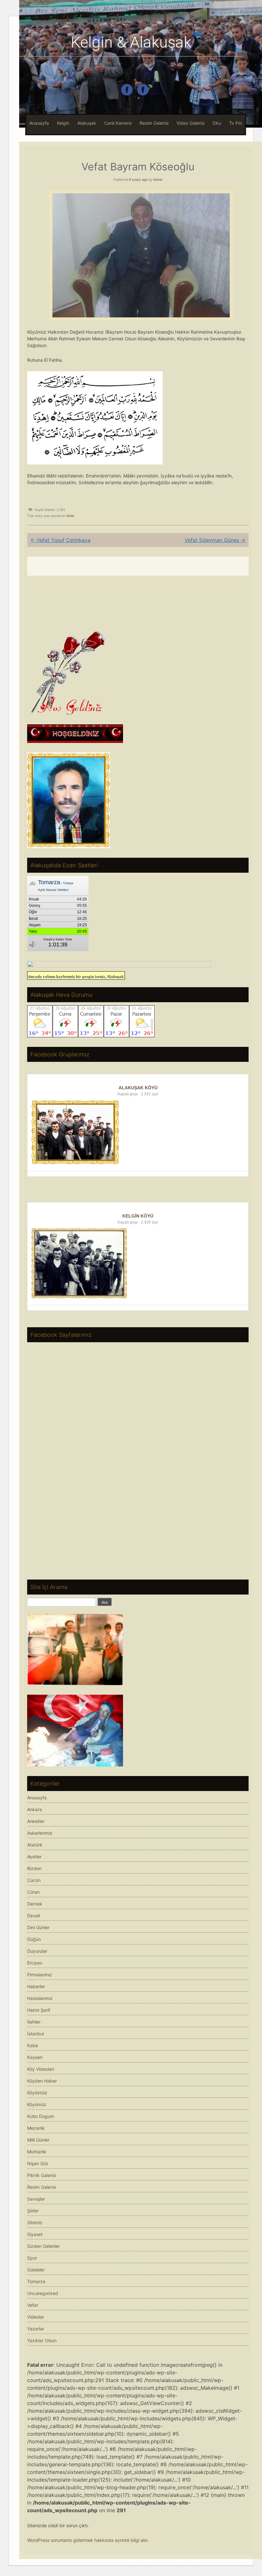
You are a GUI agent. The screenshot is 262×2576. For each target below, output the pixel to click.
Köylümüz (37, 2093)
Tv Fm (235, 123)
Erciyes (35, 1963)
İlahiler (34, 2022)
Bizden (34, 1868)
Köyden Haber (42, 2081)
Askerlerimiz (40, 1833)
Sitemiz (35, 2222)
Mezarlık (36, 2128)
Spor (32, 2258)
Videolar (36, 2317)
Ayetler (34, 1857)
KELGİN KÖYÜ (138, 1216)
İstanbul (35, 2034)
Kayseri (35, 2057)
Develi (34, 1916)
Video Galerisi (190, 123)
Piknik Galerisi (42, 2175)
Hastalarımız (40, 1998)
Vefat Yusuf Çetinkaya (60, 540)
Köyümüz (37, 2104)
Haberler (36, 1986)
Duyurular (37, 1951)
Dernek (35, 1904)
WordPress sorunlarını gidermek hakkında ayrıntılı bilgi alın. (88, 2540)
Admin (158, 180)
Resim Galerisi (154, 123)
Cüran (33, 1892)
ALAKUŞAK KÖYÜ (138, 1088)
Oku (217, 123)
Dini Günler (38, 1927)
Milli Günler (38, 2140)
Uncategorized (43, 2293)
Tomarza (36, 2281)
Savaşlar (36, 2199)
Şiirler (33, 2211)
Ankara (35, 1809)
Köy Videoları (41, 2069)
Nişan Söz (38, 2163)
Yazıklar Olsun (42, 2340)
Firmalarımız (40, 1975)
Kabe (33, 2045)
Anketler (36, 1821)
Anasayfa (39, 123)
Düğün (34, 1939)
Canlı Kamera (118, 123)
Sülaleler (36, 2270)
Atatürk (35, 1845)
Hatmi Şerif (39, 2010)
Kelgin (63, 123)
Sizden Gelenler (43, 2246)
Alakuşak (87, 123)
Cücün (34, 1880)
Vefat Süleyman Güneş (215, 540)
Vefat (70, 516)
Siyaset (35, 2234)
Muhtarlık (37, 2152)
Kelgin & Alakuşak (131, 42)
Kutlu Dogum (41, 2116)
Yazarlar (36, 2329)
